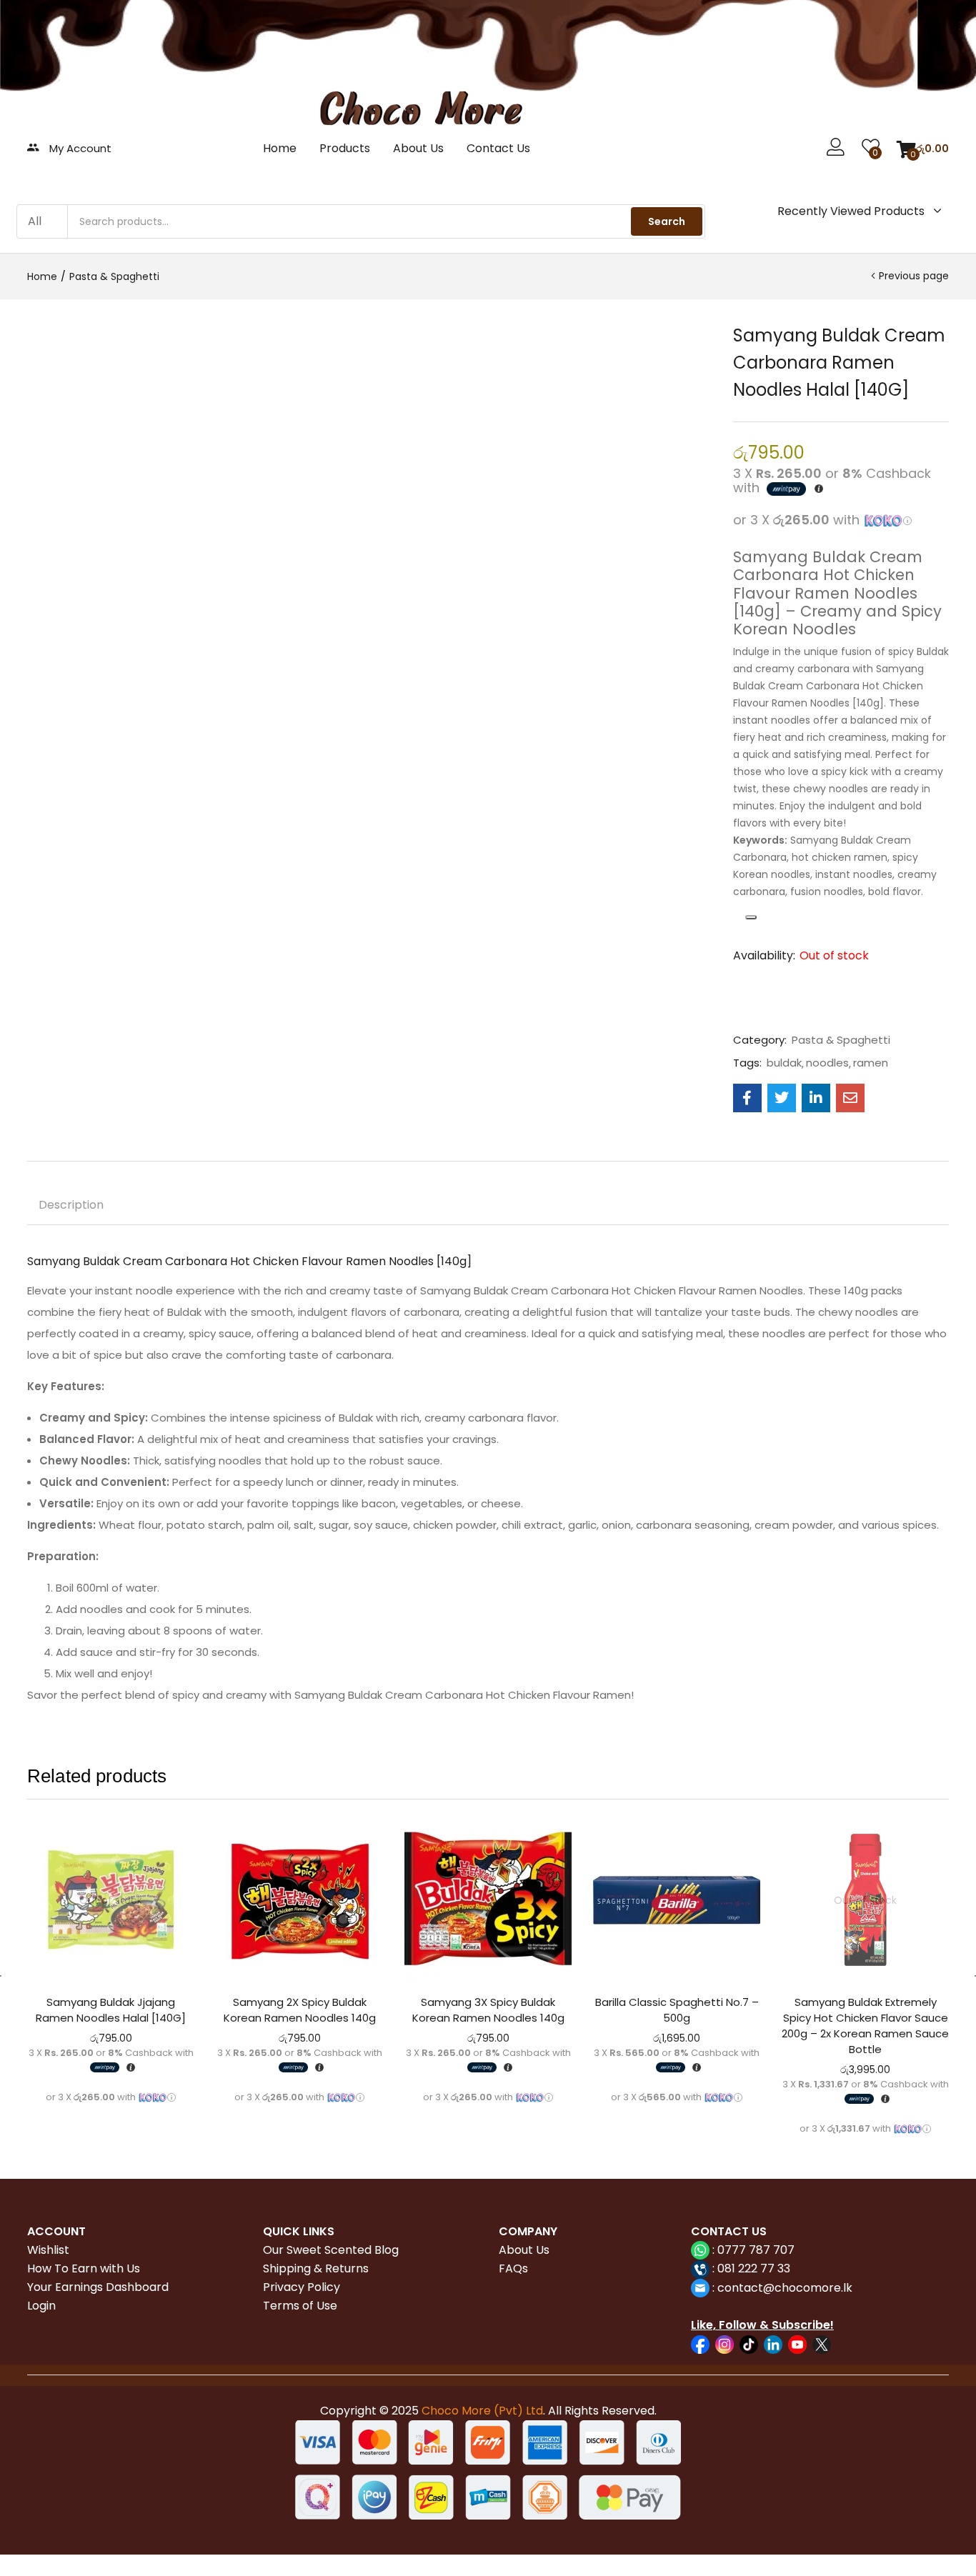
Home (280, 148)
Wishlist (48, 2250)
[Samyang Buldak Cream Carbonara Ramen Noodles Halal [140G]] (747, 1098)
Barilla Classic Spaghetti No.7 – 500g (677, 2010)
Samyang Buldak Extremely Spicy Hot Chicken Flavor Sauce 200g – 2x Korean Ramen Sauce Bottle (865, 2026)
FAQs (513, 2268)
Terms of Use (300, 2306)
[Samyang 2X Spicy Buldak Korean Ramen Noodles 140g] (299, 1900)
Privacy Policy (302, 2287)
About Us (418, 148)
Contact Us (498, 148)
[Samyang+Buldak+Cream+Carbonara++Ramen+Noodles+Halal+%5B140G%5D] (782, 1098)
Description (71, 1205)
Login (41, 2306)
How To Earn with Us (84, 2268)
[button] (923, 149)
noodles (827, 1063)
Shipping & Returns (316, 2268)
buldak (784, 1063)
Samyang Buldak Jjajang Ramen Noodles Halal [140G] (111, 2010)
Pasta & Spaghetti (114, 276)
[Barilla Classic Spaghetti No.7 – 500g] (677, 1900)
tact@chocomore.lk (796, 2288)
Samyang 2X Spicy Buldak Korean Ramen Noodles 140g (300, 2010)
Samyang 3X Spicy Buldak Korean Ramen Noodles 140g (488, 2010)
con (727, 2288)
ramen (871, 1063)
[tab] (71, 1207)
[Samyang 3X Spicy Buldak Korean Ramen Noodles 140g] (488, 1900)
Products (345, 148)
